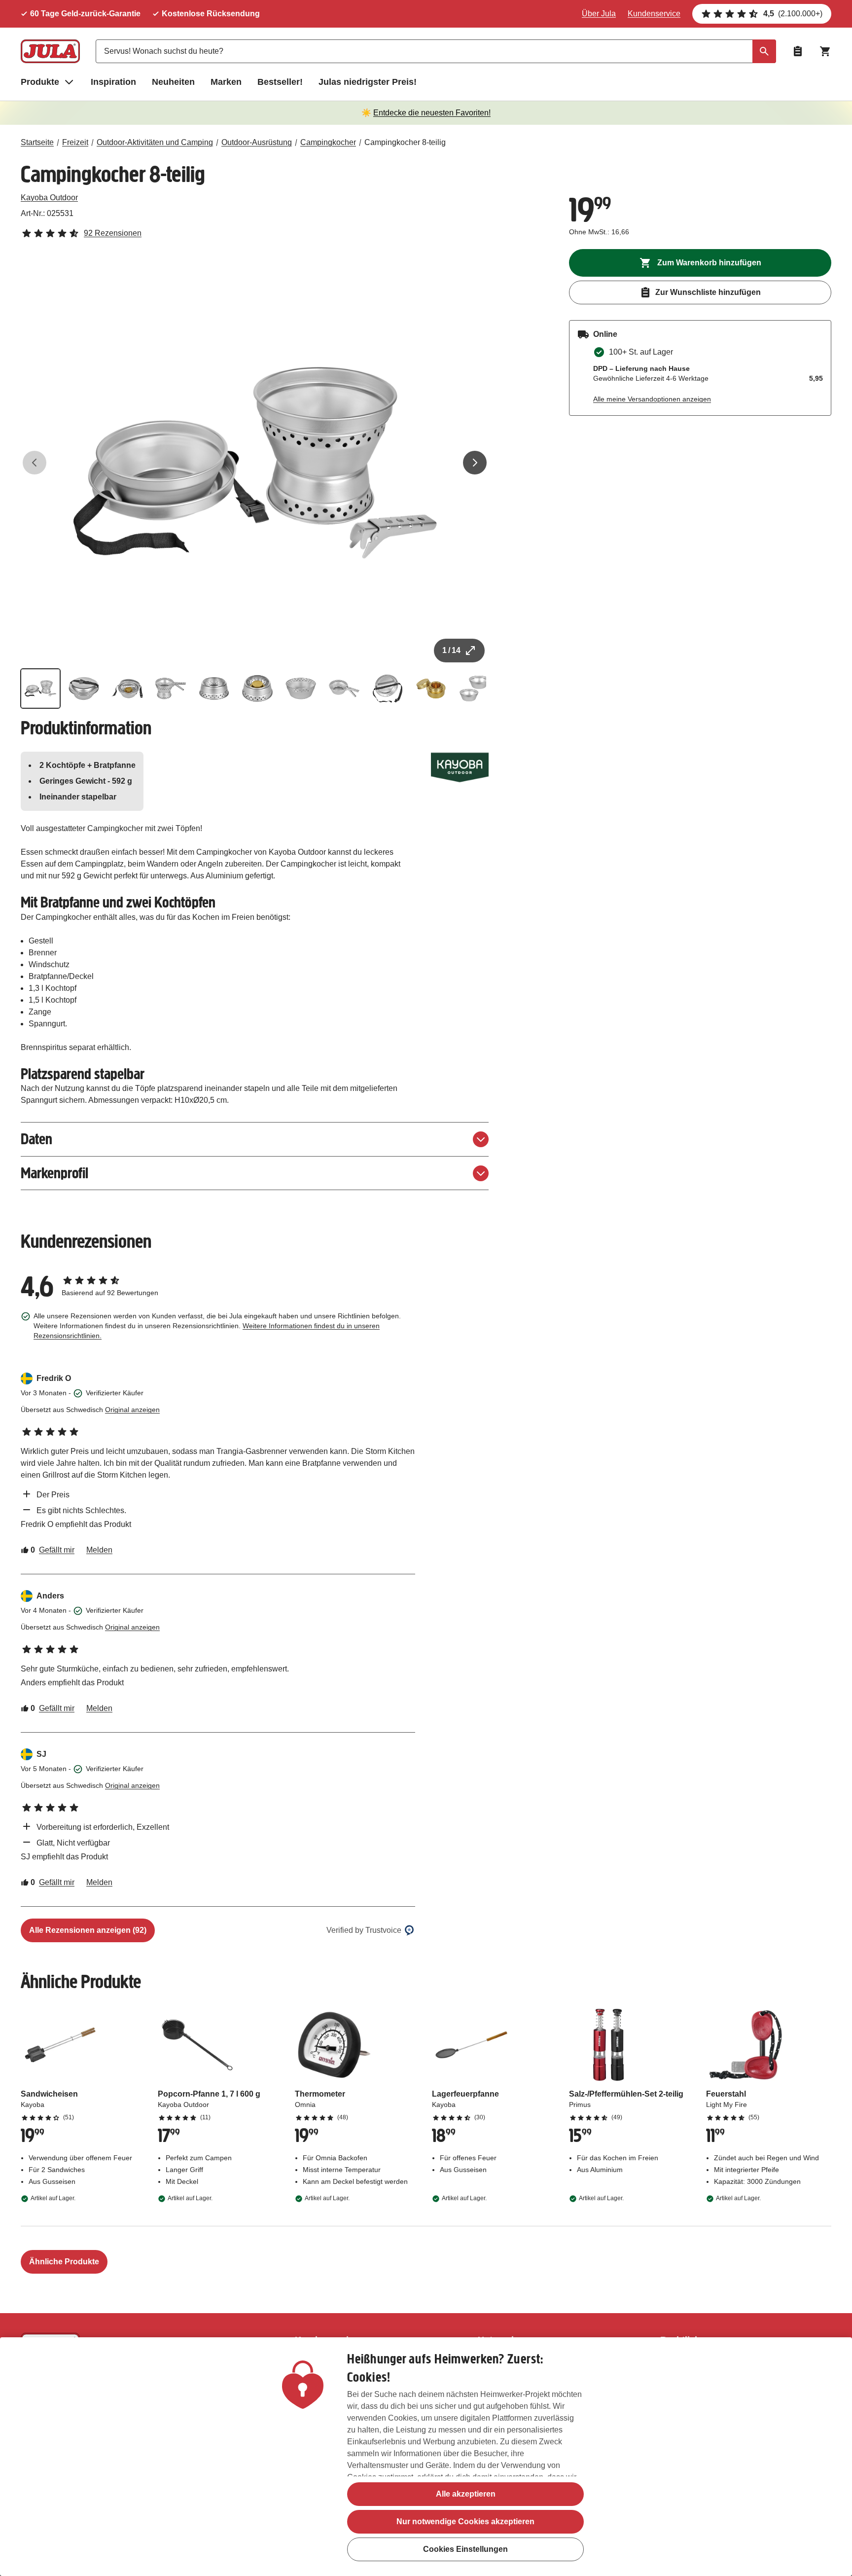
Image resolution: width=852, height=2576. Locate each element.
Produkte (40, 82)
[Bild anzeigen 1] (40, 689)
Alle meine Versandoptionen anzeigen (652, 399)
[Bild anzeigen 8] (344, 689)
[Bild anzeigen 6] (257, 689)
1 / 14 (451, 650)
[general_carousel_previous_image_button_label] (35, 463)
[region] (426, 2457)
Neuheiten (173, 82)
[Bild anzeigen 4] (171, 689)
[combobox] (436, 51)
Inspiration (113, 82)
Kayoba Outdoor (49, 198)
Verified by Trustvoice (364, 1930)
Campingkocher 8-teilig (405, 142)
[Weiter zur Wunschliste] (798, 51)
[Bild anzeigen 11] (474, 689)
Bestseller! (280, 82)
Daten (36, 1139)
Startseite (37, 142)
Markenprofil (54, 1173)
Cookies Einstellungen (465, 2549)
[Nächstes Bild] (475, 463)
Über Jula (599, 14)
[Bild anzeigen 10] (431, 689)
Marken (226, 82)
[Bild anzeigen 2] (84, 689)
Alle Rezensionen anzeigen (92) (88, 1930)
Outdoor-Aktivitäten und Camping (155, 142)
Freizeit (75, 142)
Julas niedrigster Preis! (368, 82)
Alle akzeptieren (466, 2494)
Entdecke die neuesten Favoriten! (432, 113)
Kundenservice (654, 14)
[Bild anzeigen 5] (214, 689)
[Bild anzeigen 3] (127, 689)
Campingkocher (328, 142)
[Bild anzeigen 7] (301, 689)
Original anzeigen (132, 1410)
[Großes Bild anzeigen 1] (255, 463)
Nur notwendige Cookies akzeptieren (465, 2522)
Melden (99, 1550)
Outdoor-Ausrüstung (257, 142)
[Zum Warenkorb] (825, 51)
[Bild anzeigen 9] (388, 689)
